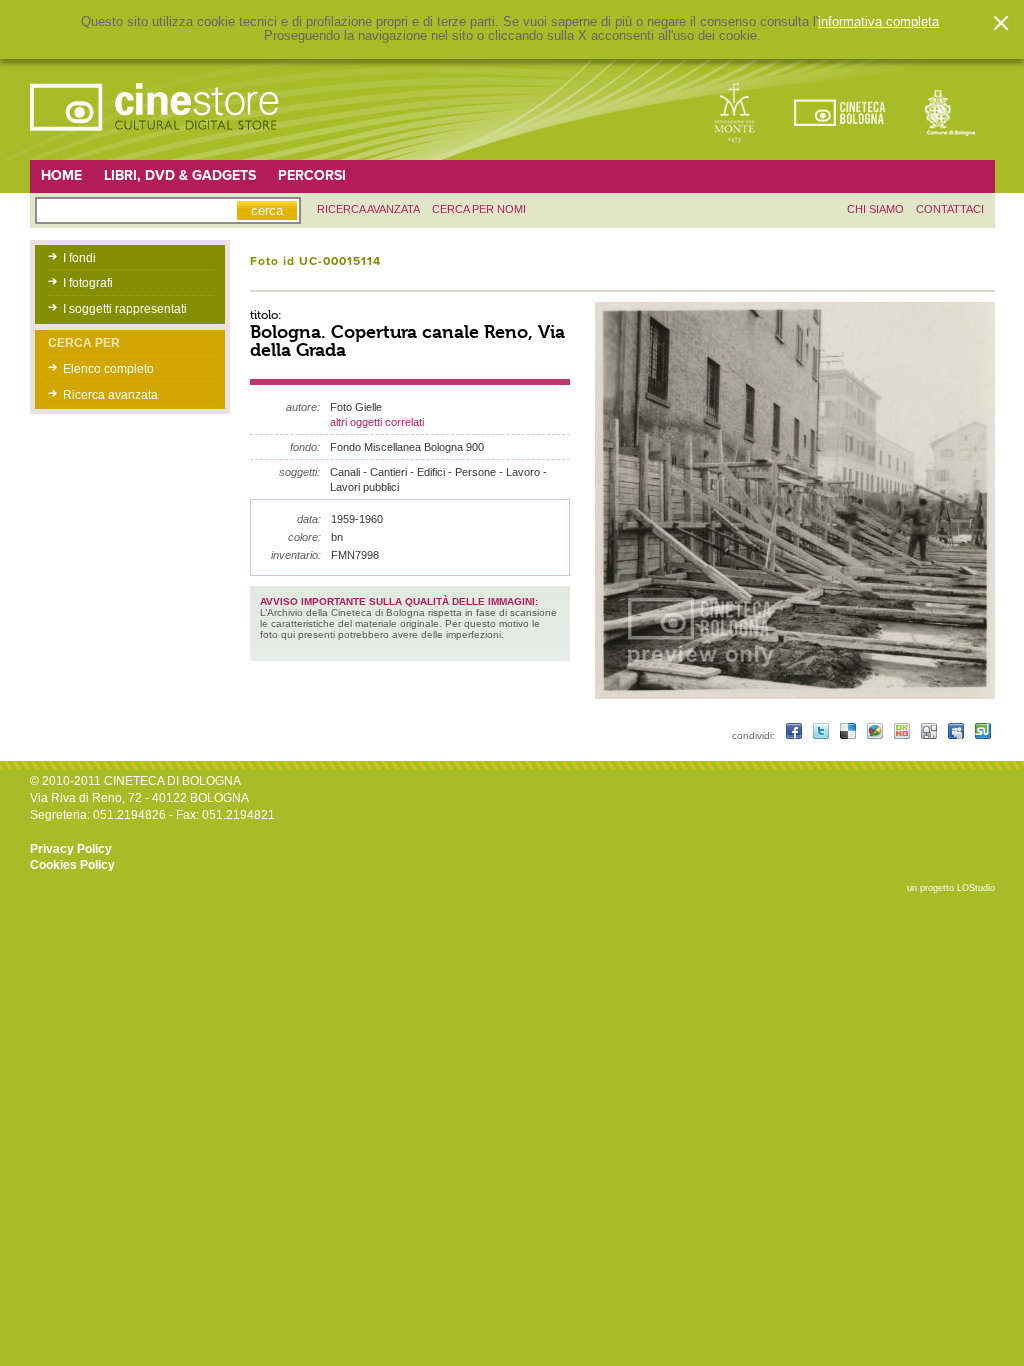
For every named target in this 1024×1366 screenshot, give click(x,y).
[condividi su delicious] (849, 735)
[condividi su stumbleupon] (983, 735)
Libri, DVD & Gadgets (180, 175)
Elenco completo (108, 369)
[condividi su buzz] (876, 735)
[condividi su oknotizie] (903, 735)
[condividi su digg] (930, 735)
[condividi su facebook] (795, 735)
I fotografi (88, 283)
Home (61, 175)
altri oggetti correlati (377, 422)
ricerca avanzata (368, 209)
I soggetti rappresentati (125, 309)
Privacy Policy (71, 849)
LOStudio (976, 888)
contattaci (950, 209)
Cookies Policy (72, 865)
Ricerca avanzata (110, 395)
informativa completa (878, 22)
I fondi (79, 258)
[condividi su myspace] (957, 735)
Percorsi (312, 175)
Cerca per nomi (479, 209)
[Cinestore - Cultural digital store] (156, 141)
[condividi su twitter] (822, 735)
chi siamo (875, 209)
